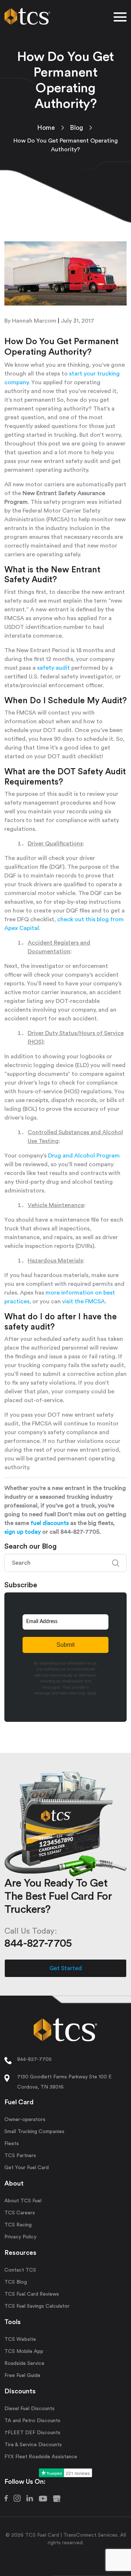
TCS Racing (18, 2225)
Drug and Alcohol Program (84, 1156)
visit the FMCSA (84, 1301)
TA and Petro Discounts (32, 2421)
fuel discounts (50, 1523)
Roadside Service (24, 2363)
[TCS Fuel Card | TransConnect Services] (27, 15)
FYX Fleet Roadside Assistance (41, 2457)
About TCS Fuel (23, 2201)
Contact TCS (20, 2270)
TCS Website (20, 2339)
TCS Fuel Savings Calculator (37, 2306)
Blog (76, 128)
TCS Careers (20, 2213)
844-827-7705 (34, 2059)
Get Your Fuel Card (27, 2168)
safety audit (53, 668)
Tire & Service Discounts (33, 2445)
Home (46, 128)
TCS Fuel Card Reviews (32, 2294)
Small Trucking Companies (34, 2132)
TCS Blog (16, 2282)
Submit (65, 1645)
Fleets (12, 2144)
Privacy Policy (20, 2237)
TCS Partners (20, 2156)
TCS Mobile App (24, 2351)
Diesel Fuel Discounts (29, 2409)
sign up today (23, 1532)
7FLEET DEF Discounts (32, 2433)
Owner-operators (25, 2120)
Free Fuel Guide (22, 2375)
